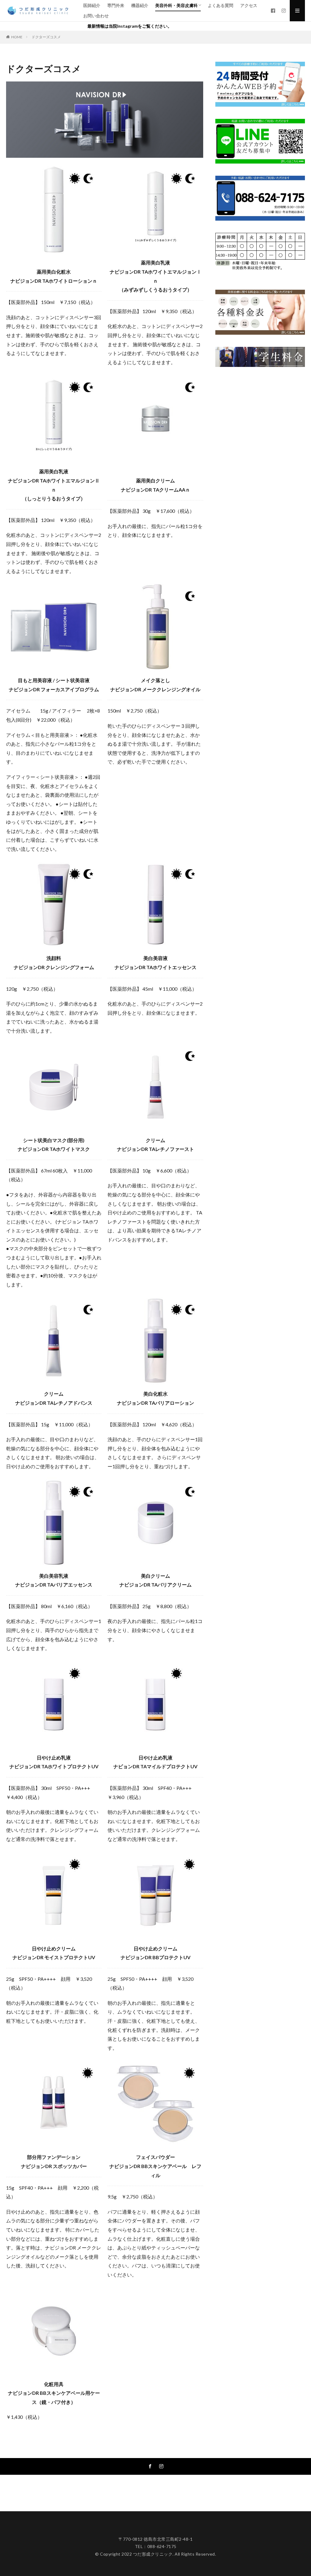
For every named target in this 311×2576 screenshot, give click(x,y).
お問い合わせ (96, 16)
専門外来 (116, 5)
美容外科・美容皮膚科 (176, 5)
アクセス (249, 5)
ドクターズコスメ (46, 37)
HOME (17, 37)
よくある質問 (220, 5)
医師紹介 (92, 5)
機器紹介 (140, 5)
